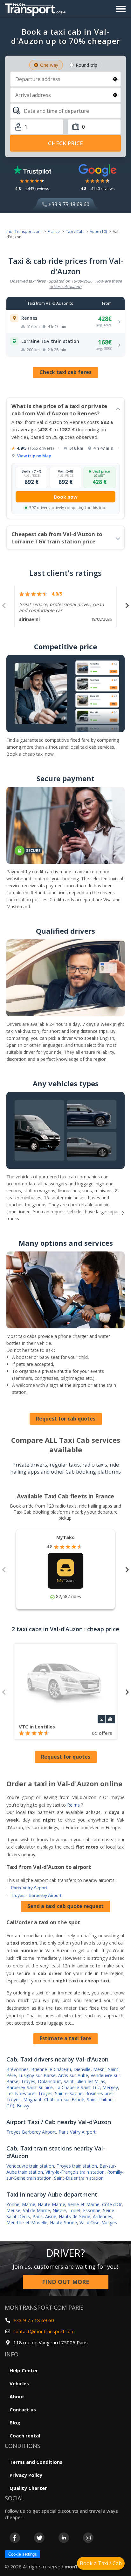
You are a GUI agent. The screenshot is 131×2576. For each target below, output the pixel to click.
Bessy (23, 2106)
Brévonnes (17, 2069)
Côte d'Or (112, 2204)
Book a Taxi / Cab (101, 2563)
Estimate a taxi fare (65, 2038)
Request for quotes (66, 1757)
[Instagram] (88, 2538)
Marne (29, 2204)
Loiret (74, 2210)
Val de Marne (36, 2210)
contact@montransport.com (44, 2331)
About (17, 2396)
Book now (66, 497)
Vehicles (19, 2383)
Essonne (92, 2210)
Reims (73, 1805)
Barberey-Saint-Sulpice (30, 2087)
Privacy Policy (26, 2475)
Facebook (15, 2538)
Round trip (86, 65)
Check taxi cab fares (65, 372)
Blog (15, 2423)
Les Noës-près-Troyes (29, 2093)
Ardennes (103, 2216)
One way (49, 65)
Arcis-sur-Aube (73, 2075)
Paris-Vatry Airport (29, 1888)
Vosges (110, 2222)
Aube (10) (98, 232)
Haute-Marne (52, 2204)
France (54, 232)
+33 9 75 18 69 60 (68, 204)
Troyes (28, 2081)
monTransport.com (24, 232)
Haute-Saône (63, 2222)
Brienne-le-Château (51, 2069)
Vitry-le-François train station (75, 2172)
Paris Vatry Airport (77, 2132)
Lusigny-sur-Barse (37, 2075)
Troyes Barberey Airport (31, 2132)
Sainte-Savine (69, 2093)
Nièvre (59, 2210)
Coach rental (25, 2436)
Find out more (66, 2282)
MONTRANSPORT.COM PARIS (44, 2307)
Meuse (13, 2210)
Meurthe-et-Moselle (27, 2222)
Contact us (23, 2409)
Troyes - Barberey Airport (36, 1895)
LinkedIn (64, 2538)
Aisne (51, 2216)
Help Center (24, 2370)
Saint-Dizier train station (79, 2178)
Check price (65, 143)
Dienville (82, 2069)
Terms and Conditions (36, 2462)
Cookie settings (23, 2554)
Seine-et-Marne (84, 2204)
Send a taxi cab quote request (65, 1906)
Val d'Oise (90, 2222)
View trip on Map (34, 456)
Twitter (39, 2538)
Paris (38, 2216)
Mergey (110, 2087)
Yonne (13, 2204)
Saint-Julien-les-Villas (84, 2081)
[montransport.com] (37, 8)
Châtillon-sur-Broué (64, 2099)
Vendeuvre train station (30, 2166)
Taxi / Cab (75, 232)
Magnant (32, 2099)
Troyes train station (77, 2166)
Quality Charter (28, 2488)
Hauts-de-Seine (75, 2216)
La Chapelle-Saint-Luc (78, 2087)
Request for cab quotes (66, 1419)
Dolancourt (49, 2081)
